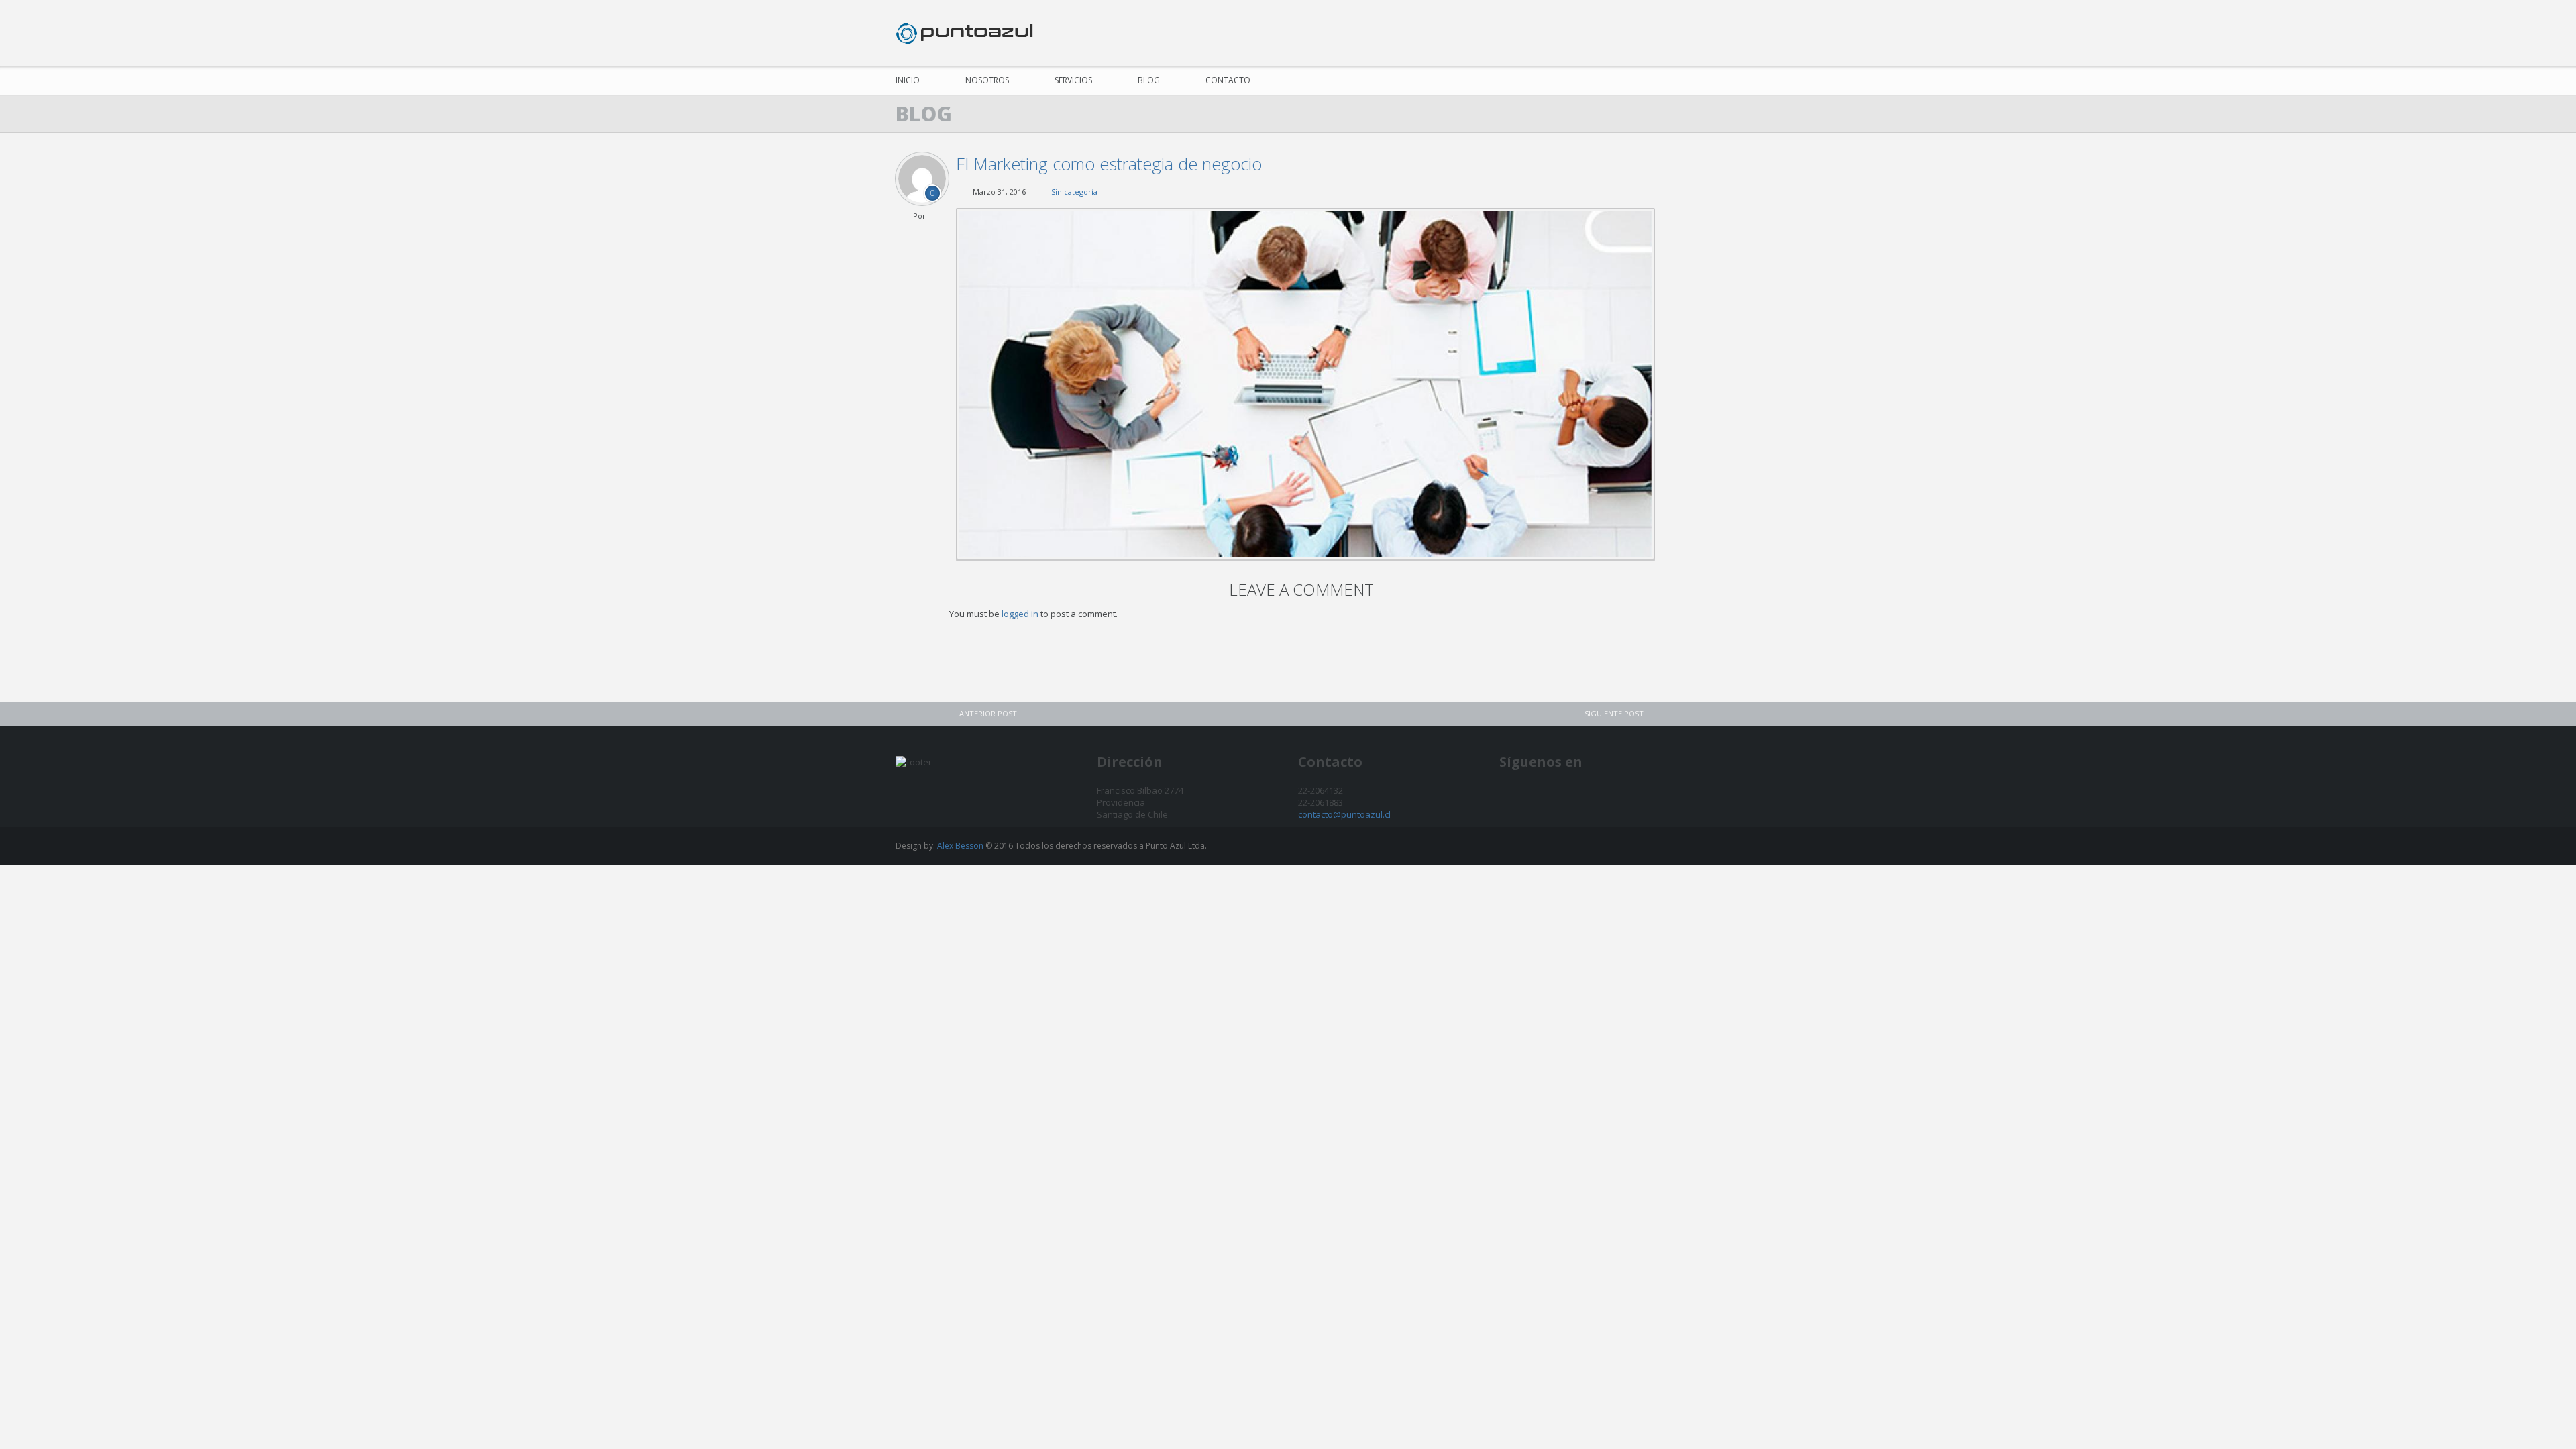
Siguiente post (1614, 713)
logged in (1020, 614)
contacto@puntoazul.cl (1344, 814)
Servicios (1073, 80)
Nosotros (987, 80)
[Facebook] (1618, 33)
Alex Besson (960, 846)
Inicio (908, 80)
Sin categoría (1074, 192)
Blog (1149, 80)
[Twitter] (1643, 33)
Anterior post (988, 713)
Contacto (1228, 80)
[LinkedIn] (1669, 33)
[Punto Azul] (964, 33)
